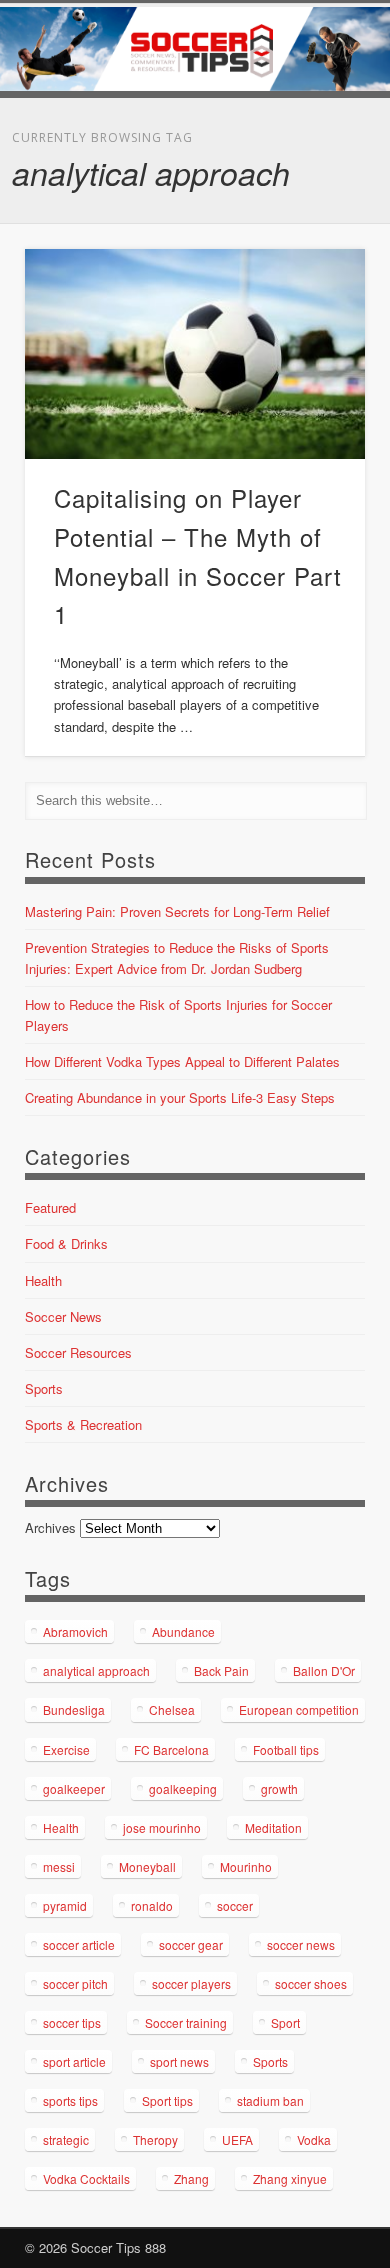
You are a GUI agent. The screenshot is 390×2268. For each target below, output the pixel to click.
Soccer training (186, 2022)
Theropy (155, 2139)
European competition (299, 1709)
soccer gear (191, 1944)
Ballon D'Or (324, 1670)
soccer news (301, 1944)
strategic (66, 2139)
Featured (50, 1207)
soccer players (191, 1983)
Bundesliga (74, 1709)
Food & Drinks (66, 1243)
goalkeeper (74, 1788)
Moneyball (147, 1866)
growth (279, 1788)
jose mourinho (162, 1827)
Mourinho (246, 1866)
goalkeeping (183, 1788)
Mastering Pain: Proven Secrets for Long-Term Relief (177, 911)
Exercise (66, 1749)
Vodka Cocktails (86, 2178)
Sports (44, 1388)
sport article (74, 2061)
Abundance (183, 1631)
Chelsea (172, 1709)
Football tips (286, 1749)
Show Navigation (315, 179)
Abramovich (75, 1631)
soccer (235, 1905)
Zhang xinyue (290, 2178)
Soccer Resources (78, 1352)
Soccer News (63, 1316)
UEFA (237, 2139)
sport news (179, 2061)
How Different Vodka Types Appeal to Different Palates (182, 1061)
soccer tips (72, 2022)
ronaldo (152, 1905)
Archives (50, 1527)
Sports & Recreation (83, 1424)
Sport (285, 2022)
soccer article (79, 1944)
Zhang (191, 2178)
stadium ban (270, 2100)
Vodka (314, 2139)
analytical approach (96, 1670)
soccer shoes (311, 1983)
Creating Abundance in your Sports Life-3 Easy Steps (180, 1097)
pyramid (65, 1905)
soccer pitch (75, 1983)
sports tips (70, 2100)
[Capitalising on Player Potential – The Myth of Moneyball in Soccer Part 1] (195, 354)
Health (43, 1280)
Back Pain (221, 1670)
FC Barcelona (171, 1749)
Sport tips (167, 2100)
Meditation (273, 1827)
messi (59, 1866)
